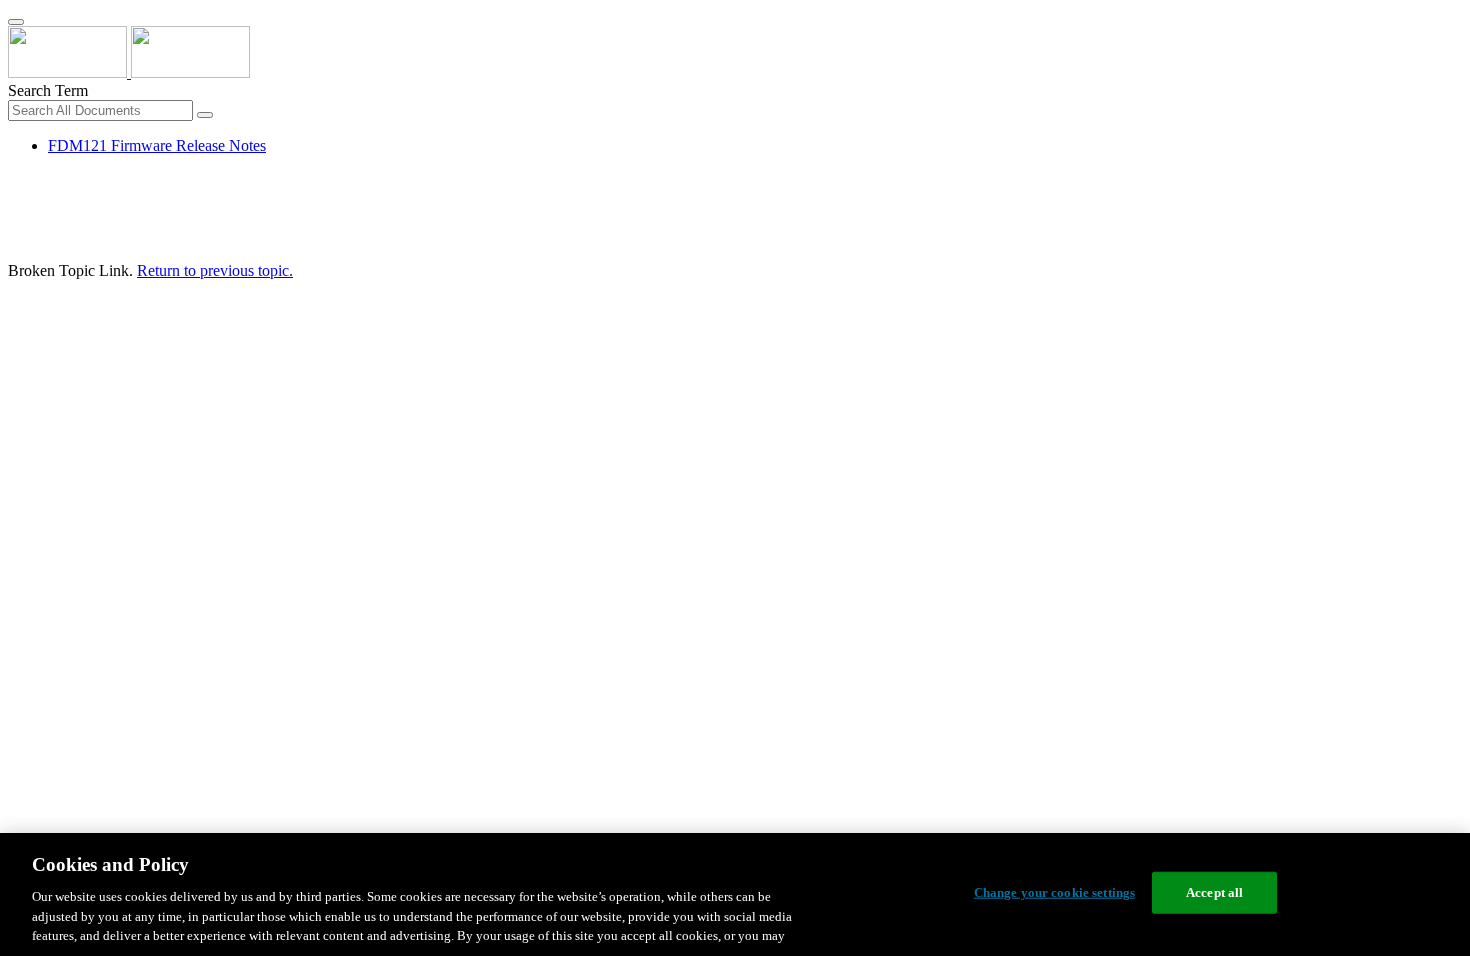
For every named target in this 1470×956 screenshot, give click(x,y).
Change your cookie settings (1055, 892)
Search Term (48, 90)
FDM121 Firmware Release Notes (157, 145)
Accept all (1214, 892)
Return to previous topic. (215, 270)
